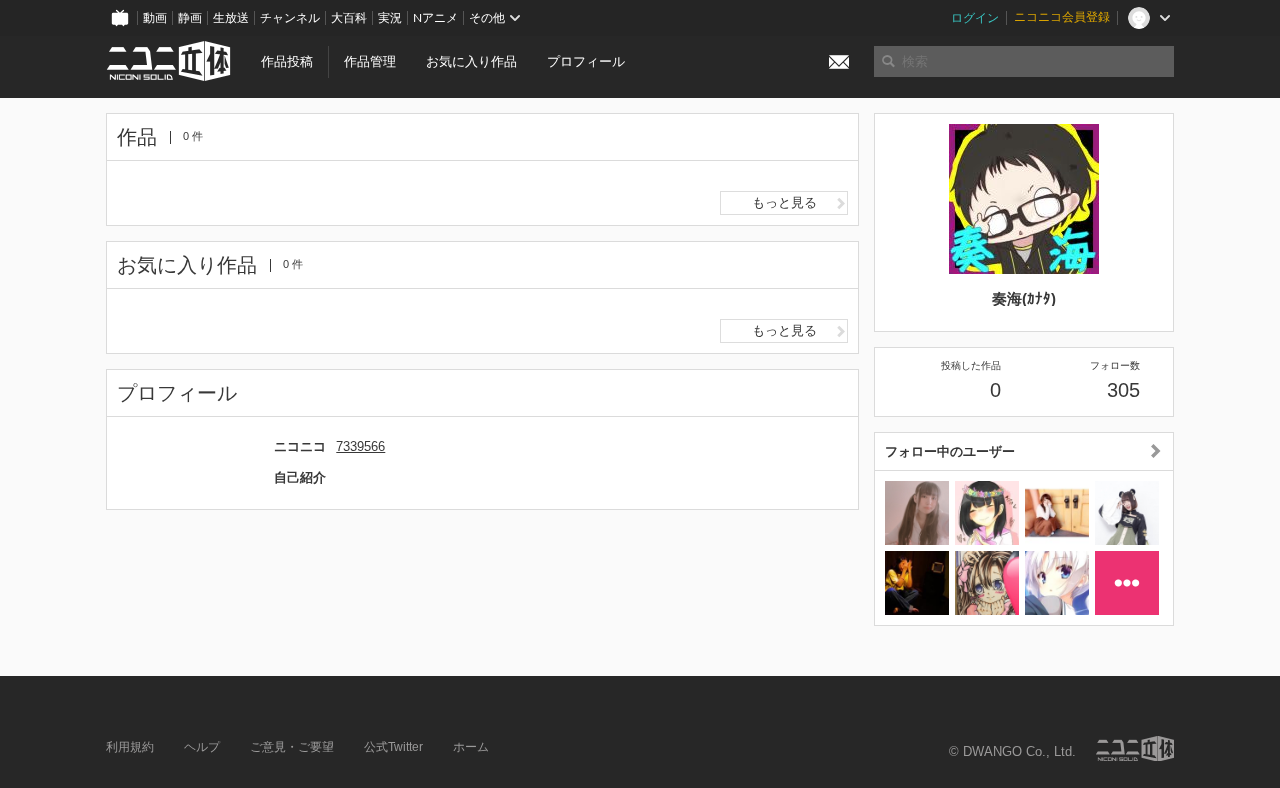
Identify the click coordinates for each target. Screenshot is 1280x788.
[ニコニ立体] (1135, 748)
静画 (190, 18)
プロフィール (586, 61)
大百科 (349, 18)
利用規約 (130, 747)
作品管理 (370, 61)
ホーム (471, 747)
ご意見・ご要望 (292, 747)
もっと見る (784, 202)
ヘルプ (202, 747)
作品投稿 (287, 61)
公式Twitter (393, 747)
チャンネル (290, 18)
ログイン (975, 18)
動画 (155, 18)
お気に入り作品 (471, 61)
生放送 (231, 18)
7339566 (360, 446)
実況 (390, 18)
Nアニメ (435, 18)
